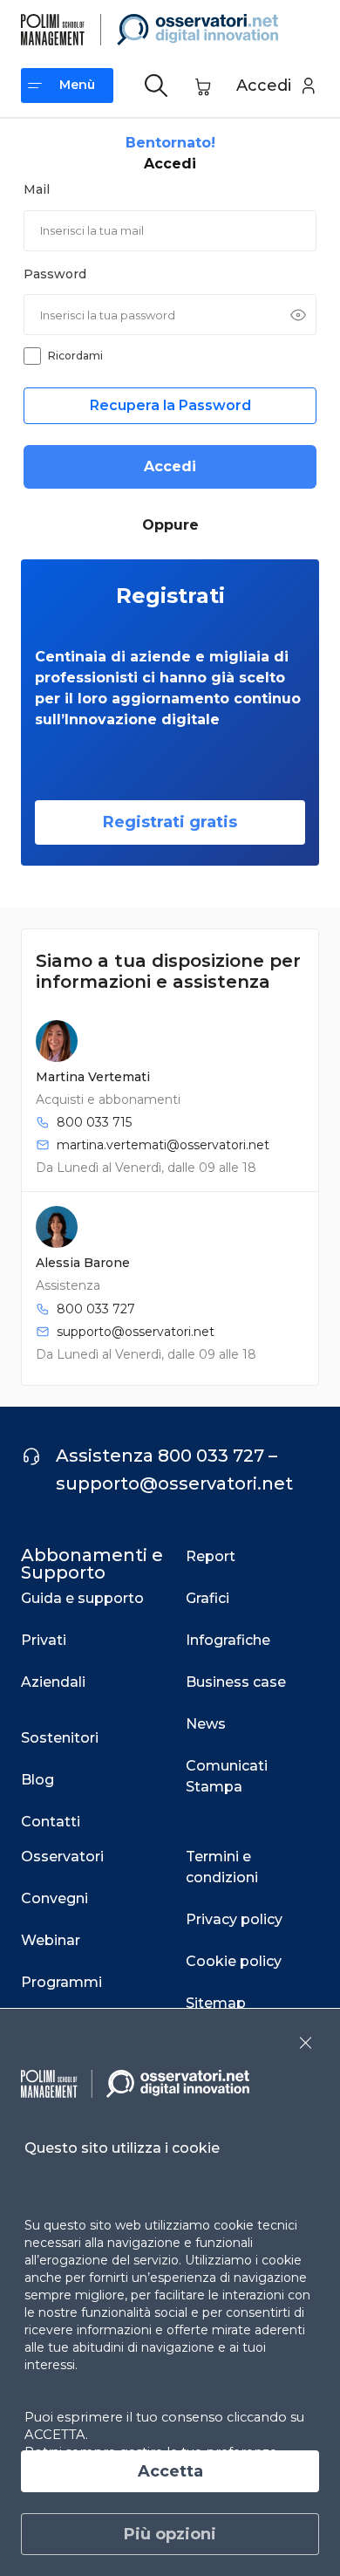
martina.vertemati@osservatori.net (163, 1145)
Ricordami (75, 356)
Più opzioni (170, 2534)
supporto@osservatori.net (136, 1332)
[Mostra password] (298, 315)
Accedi (170, 466)
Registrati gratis (170, 822)
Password (55, 274)
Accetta (170, 2471)
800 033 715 (94, 1122)
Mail (37, 189)
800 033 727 (96, 1309)
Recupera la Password (170, 405)
